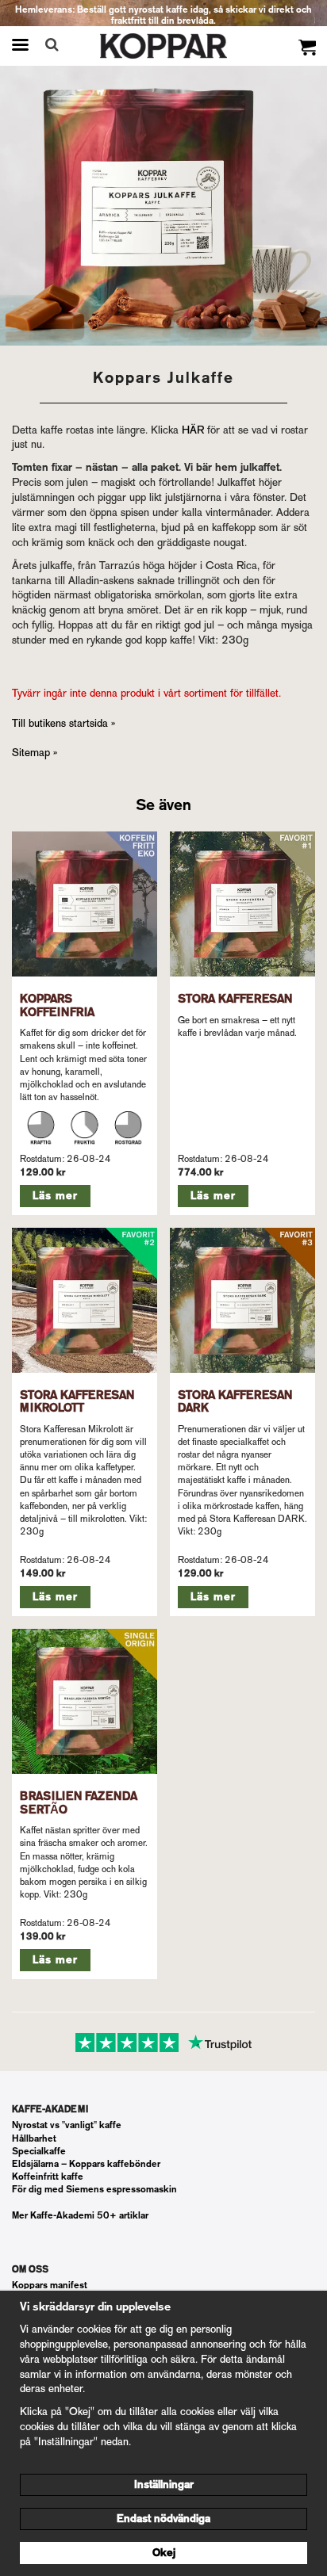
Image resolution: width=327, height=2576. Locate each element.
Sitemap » (35, 753)
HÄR (193, 430)
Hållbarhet (34, 2138)
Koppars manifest (50, 2285)
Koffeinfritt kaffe (48, 2177)
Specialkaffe (39, 2151)
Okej (164, 2553)
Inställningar (164, 2484)
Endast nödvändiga (163, 2519)
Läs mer (55, 1196)
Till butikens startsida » (63, 723)
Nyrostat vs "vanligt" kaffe (67, 2125)
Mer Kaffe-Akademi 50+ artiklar (80, 2215)
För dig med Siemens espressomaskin (94, 2189)
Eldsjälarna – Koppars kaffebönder (86, 2164)
